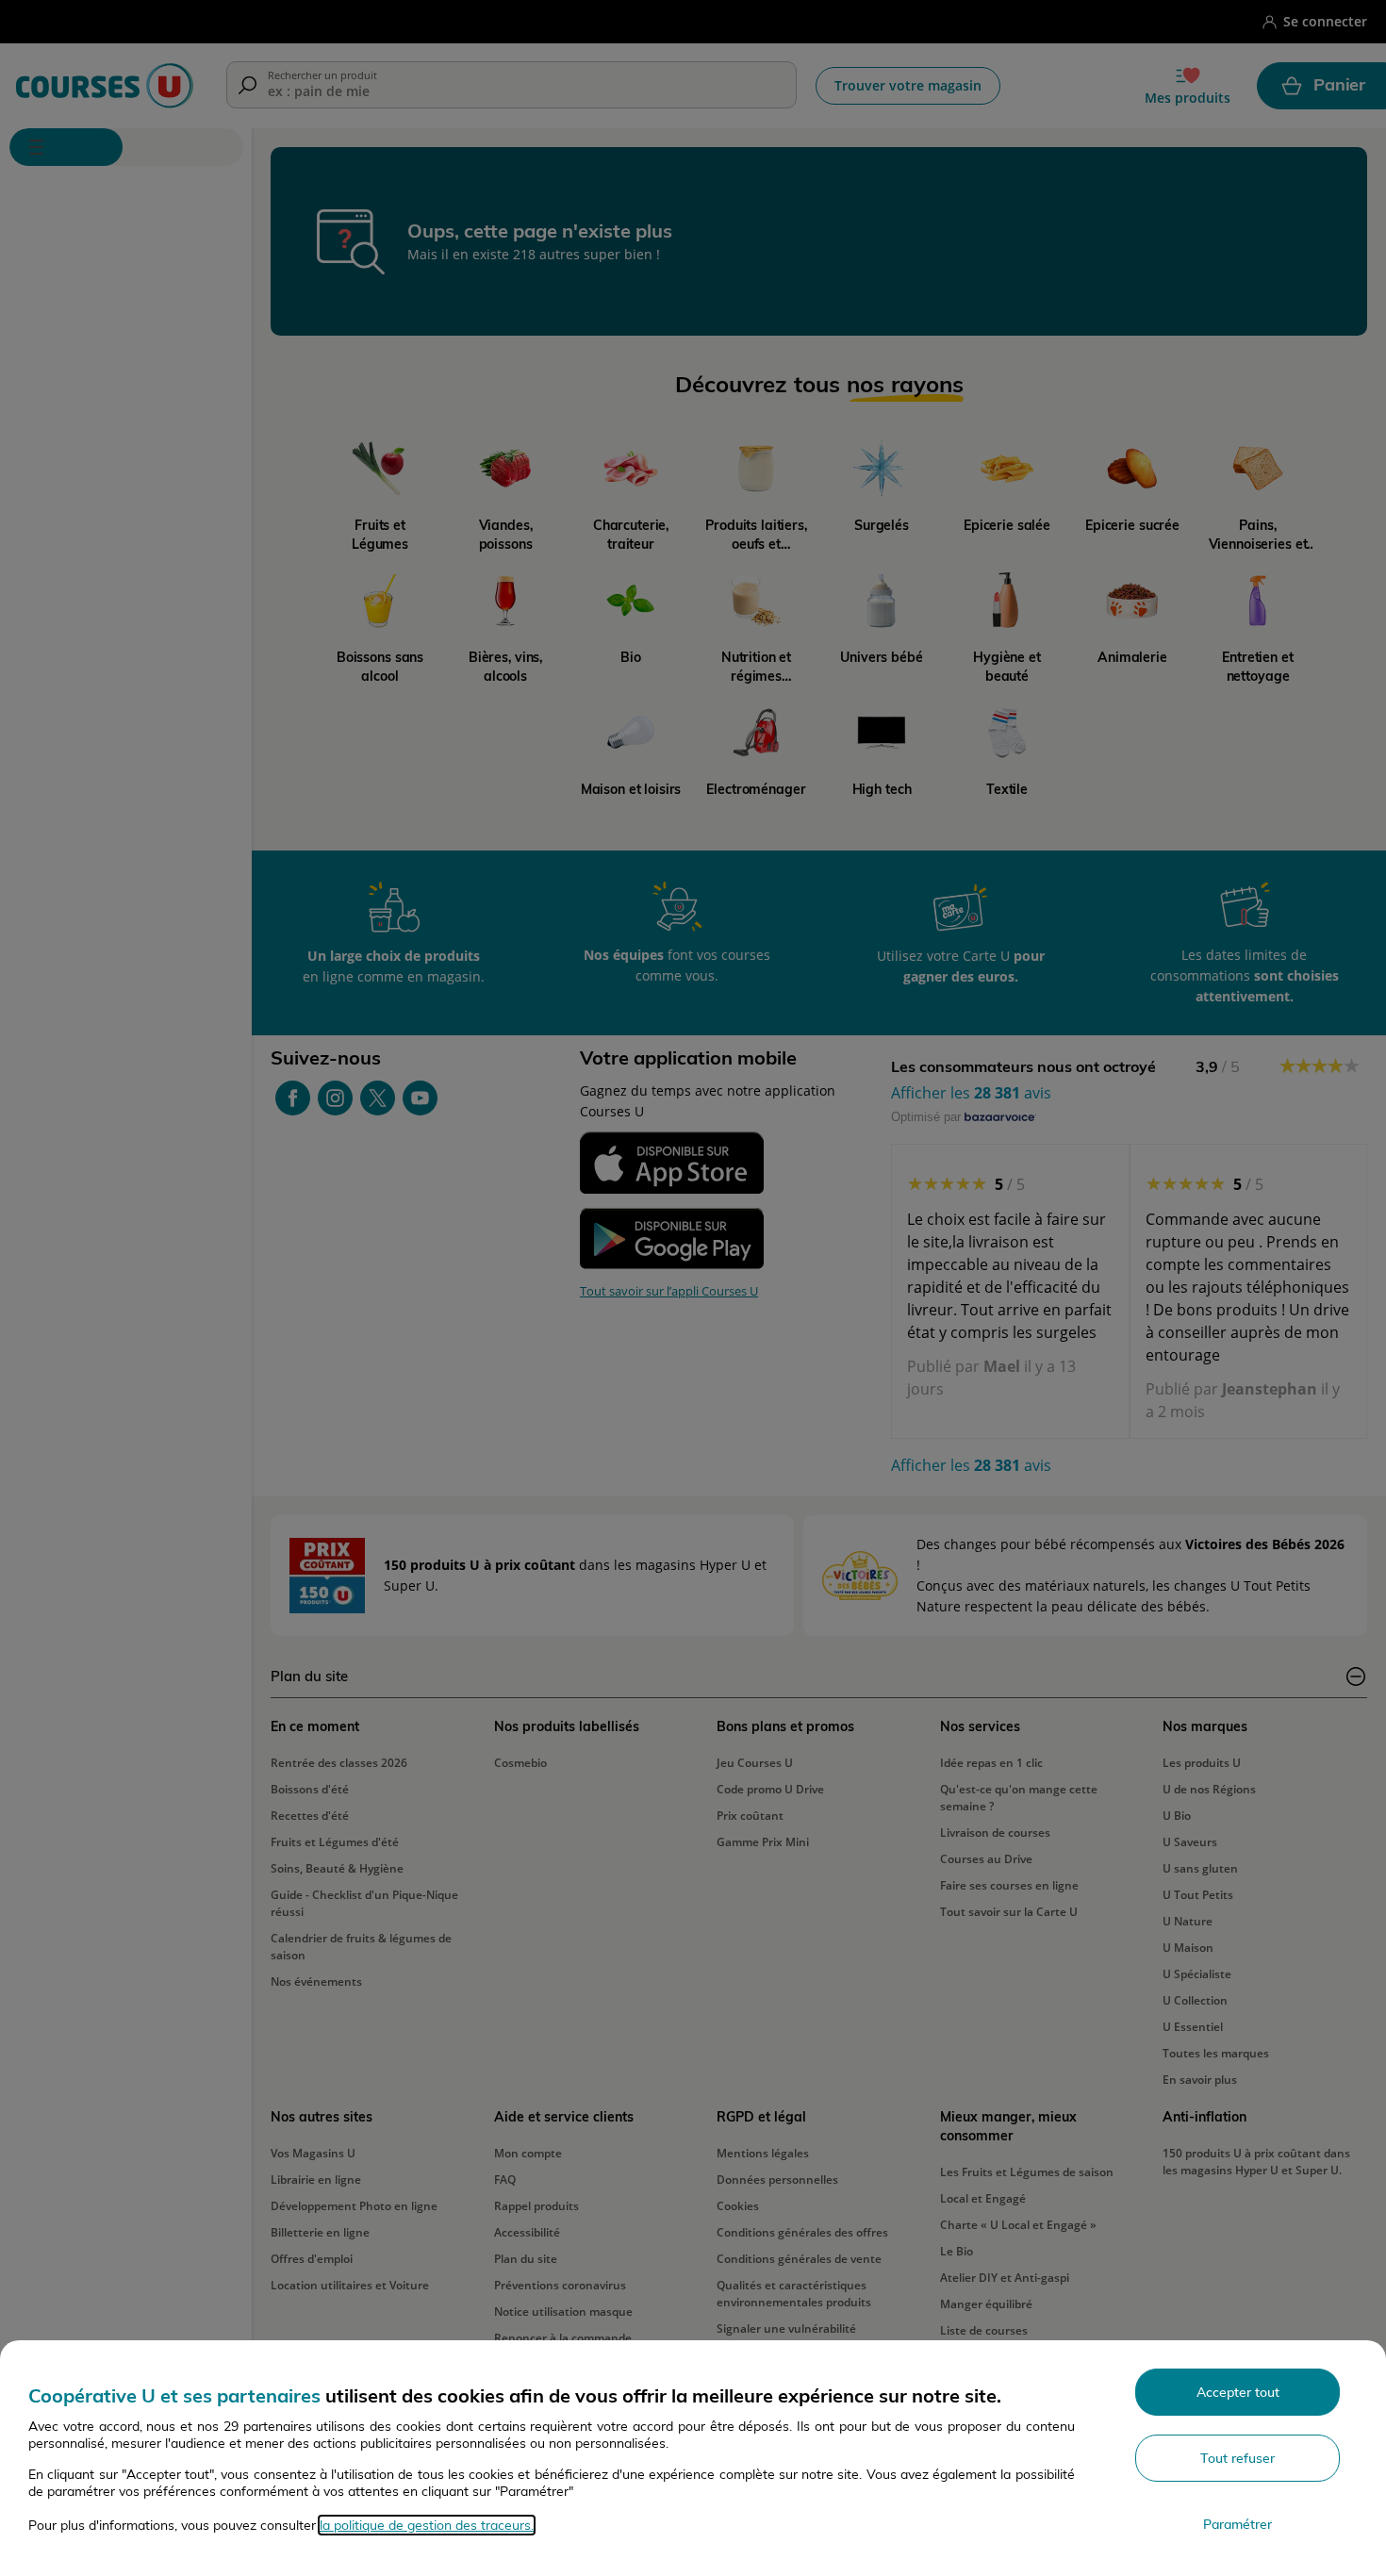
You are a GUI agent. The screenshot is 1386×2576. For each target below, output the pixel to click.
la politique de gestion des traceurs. (427, 2525)
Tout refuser (1237, 2458)
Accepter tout (1238, 2392)
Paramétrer (1237, 2524)
